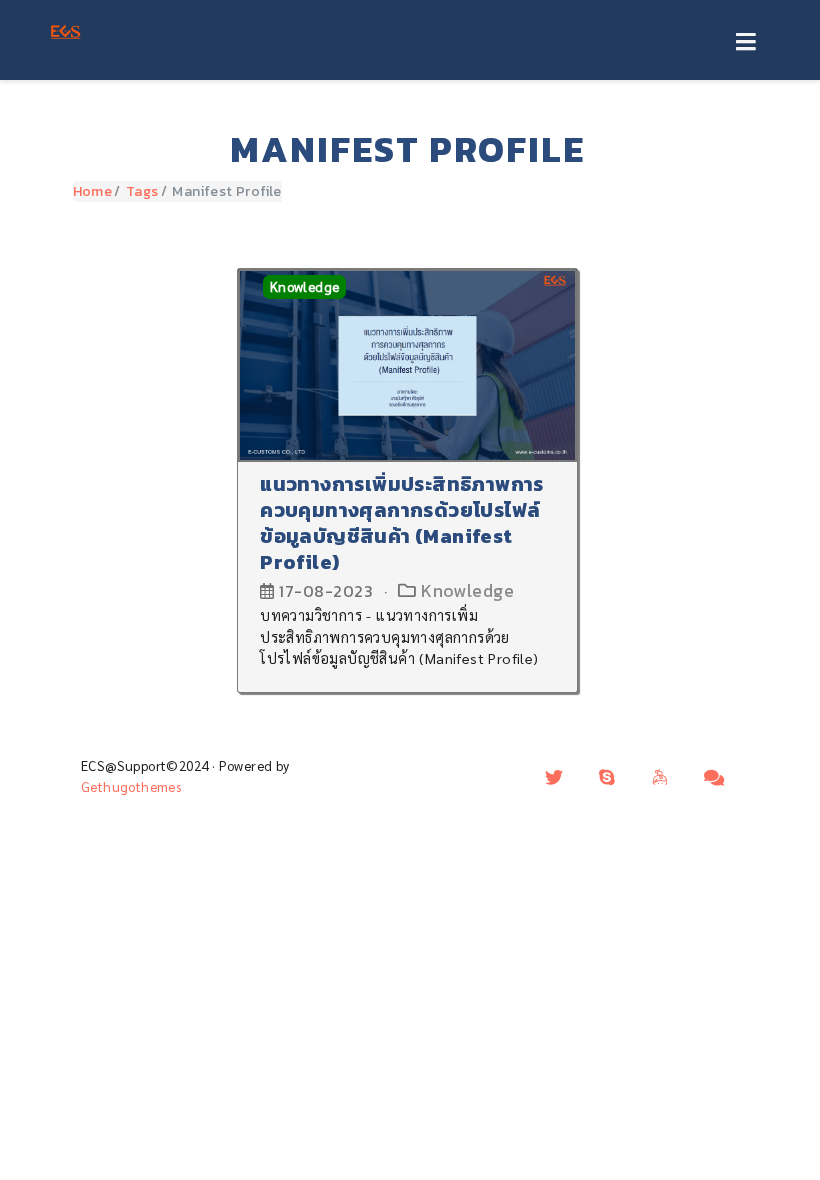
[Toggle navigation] (745, 43)
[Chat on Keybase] (661, 777)
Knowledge (305, 286)
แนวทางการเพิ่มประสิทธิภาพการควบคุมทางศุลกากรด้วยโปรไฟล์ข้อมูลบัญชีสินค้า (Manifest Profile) (402, 523)
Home (93, 191)
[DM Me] (554, 777)
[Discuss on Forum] (714, 777)
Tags (142, 191)
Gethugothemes (131, 786)
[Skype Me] (607, 777)
